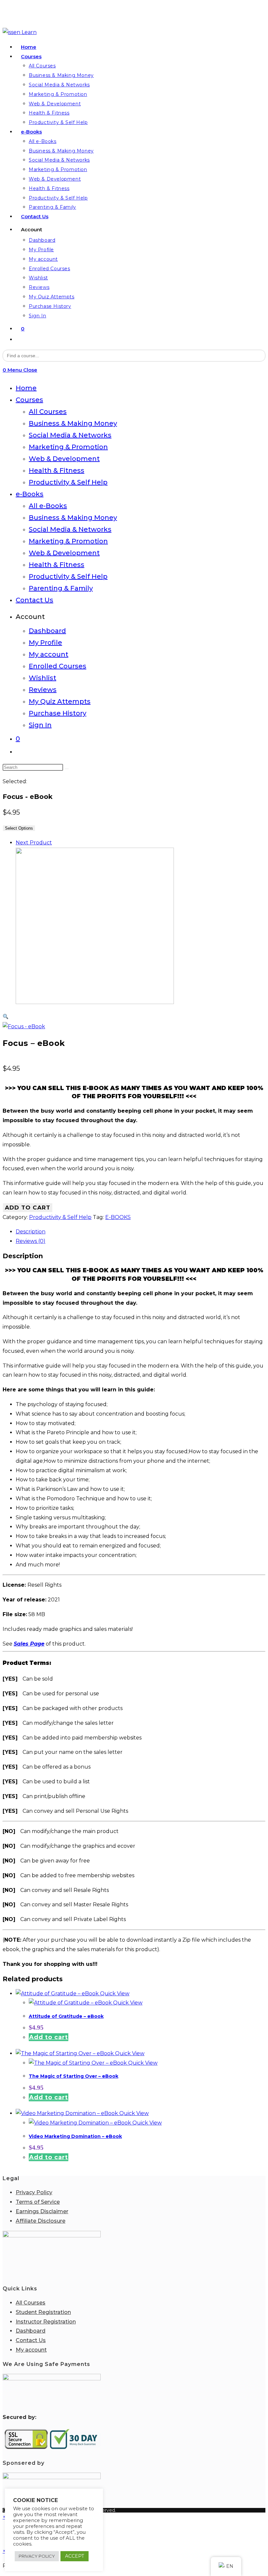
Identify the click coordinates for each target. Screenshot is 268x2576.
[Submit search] (67, 769)
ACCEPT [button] (75, 2556)
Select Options (19, 828)
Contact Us (34, 600)
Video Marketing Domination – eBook (75, 2136)
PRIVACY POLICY (37, 2556)
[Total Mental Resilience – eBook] (95, 1002)
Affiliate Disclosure (41, 2221)
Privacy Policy (34, 2192)
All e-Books (48, 506)
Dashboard (47, 631)
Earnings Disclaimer (42, 2211)
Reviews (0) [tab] (31, 1241)
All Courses (48, 412)
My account (49, 654)
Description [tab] (31, 1232)
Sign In (40, 725)
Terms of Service (38, 2202)
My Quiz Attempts (60, 701)
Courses (29, 400)
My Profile (45, 643)
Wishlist (42, 678)
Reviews (43, 690)
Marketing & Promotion (68, 447)
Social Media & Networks (70, 435)
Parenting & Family (61, 588)
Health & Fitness (57, 470)
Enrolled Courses (58, 666)
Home (26, 388)
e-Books (30, 494)
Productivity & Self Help (68, 482)
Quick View (114, 1994)
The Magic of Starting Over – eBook (74, 2076)
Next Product (34, 843)
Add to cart (28, 1208)
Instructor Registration (46, 2322)
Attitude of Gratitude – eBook (66, 2016)
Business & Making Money (73, 423)
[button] (6, 1017)
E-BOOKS (118, 1217)
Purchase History (58, 713)
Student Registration (43, 2312)
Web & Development (64, 459)
